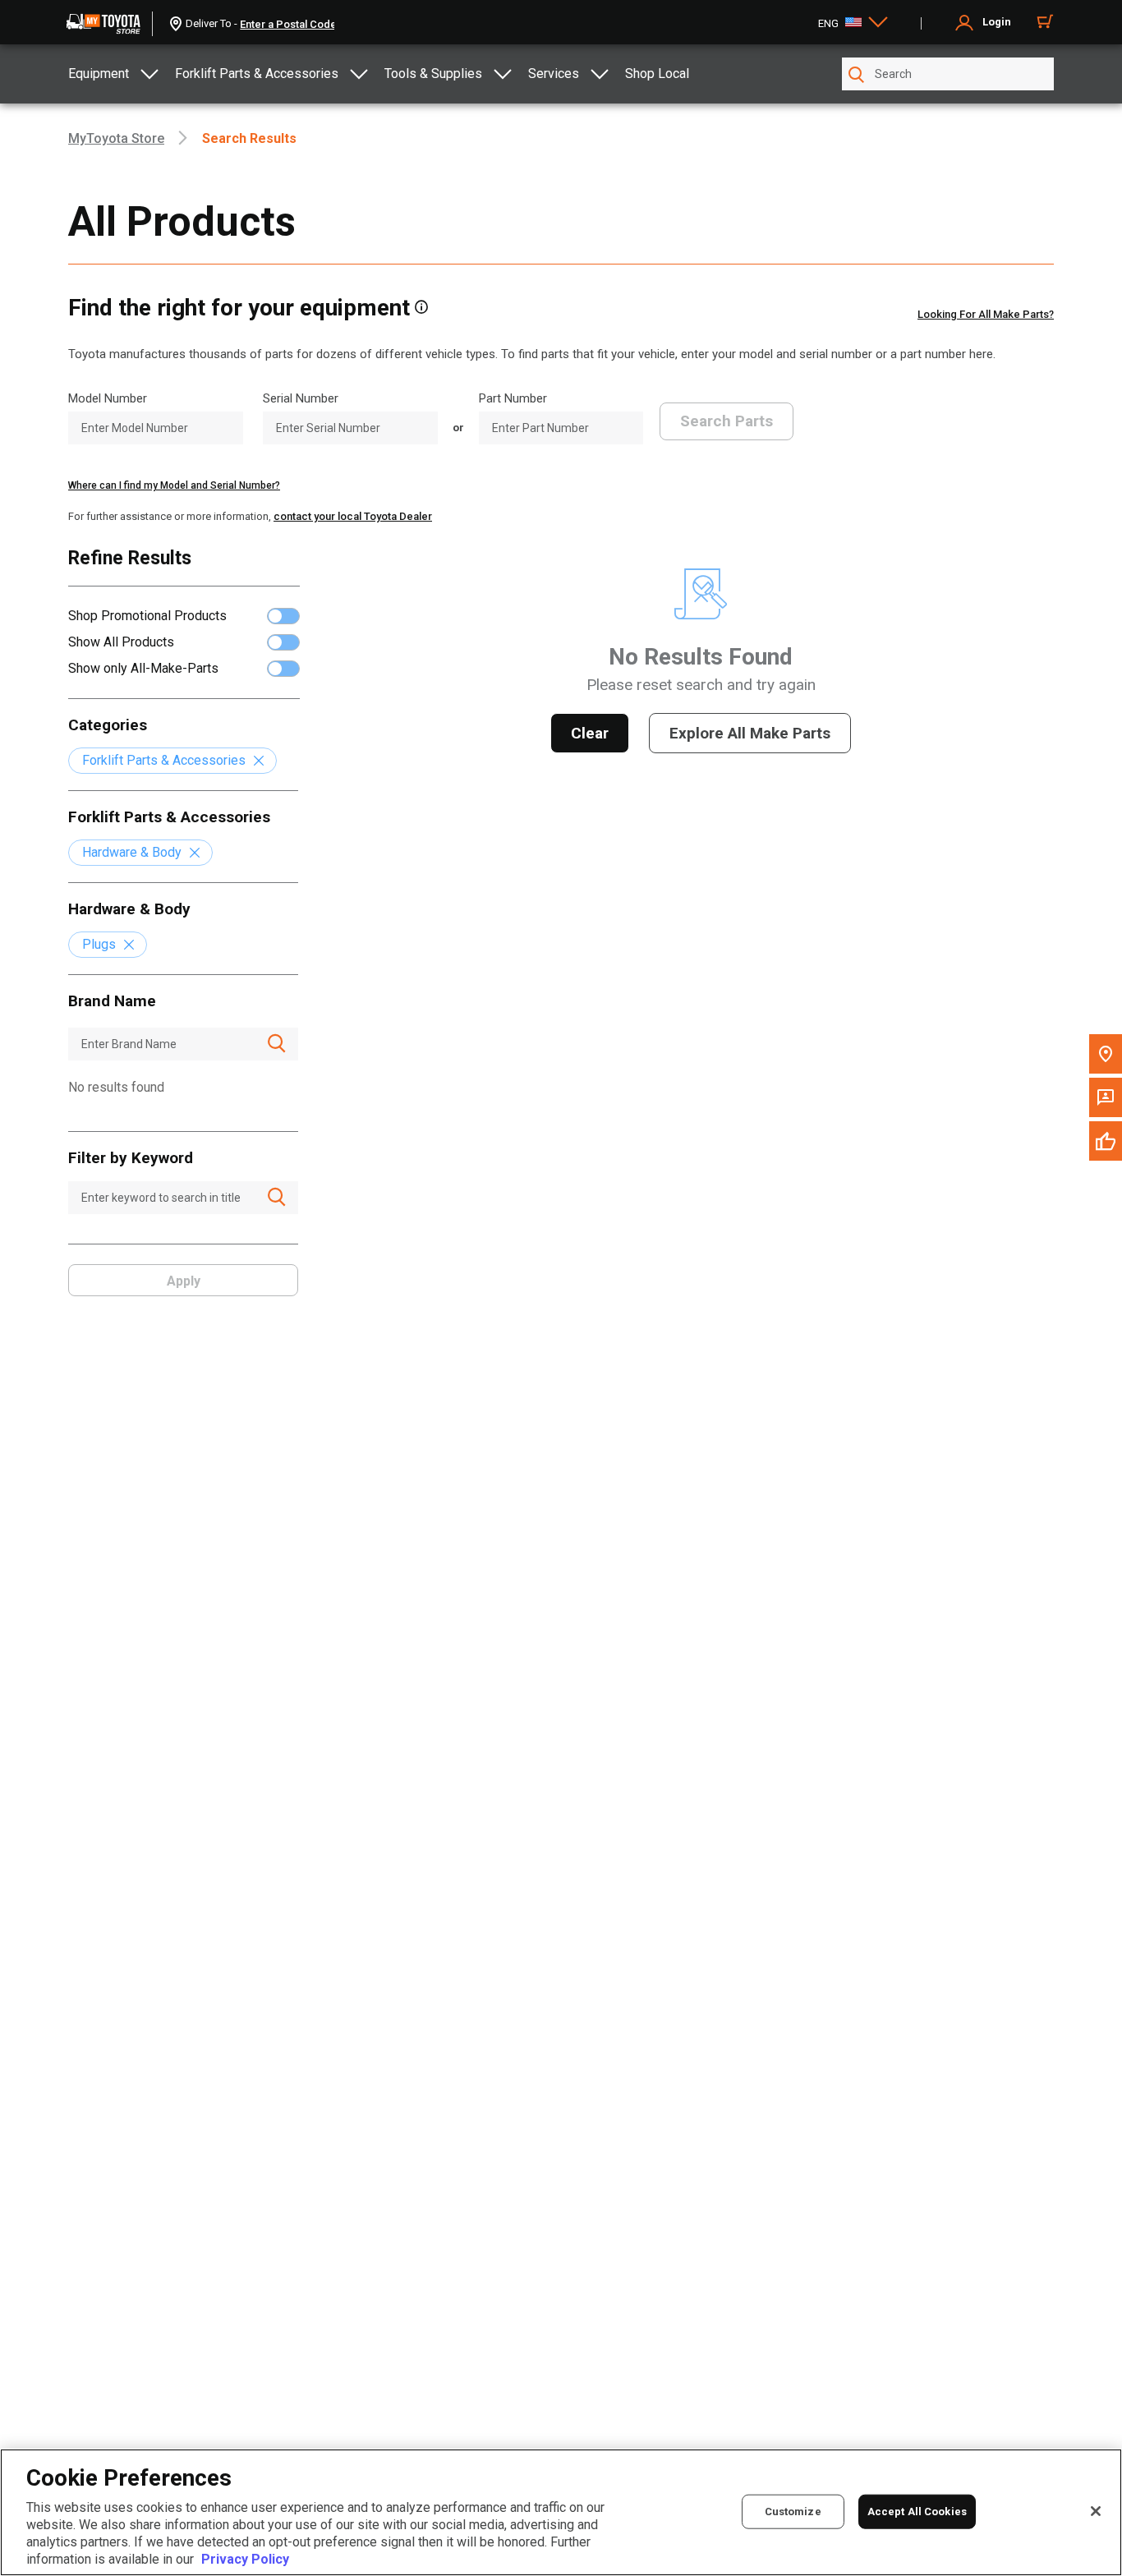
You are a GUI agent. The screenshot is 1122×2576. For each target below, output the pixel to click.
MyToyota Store (116, 138)
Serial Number (301, 398)
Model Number (108, 398)
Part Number (513, 398)
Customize (793, 2511)
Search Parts (727, 421)
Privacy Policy (245, 2559)
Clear (590, 733)
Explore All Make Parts (750, 733)
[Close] (1096, 2511)
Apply (184, 1281)
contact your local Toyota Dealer (353, 516)
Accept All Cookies (917, 2511)
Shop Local (657, 74)
